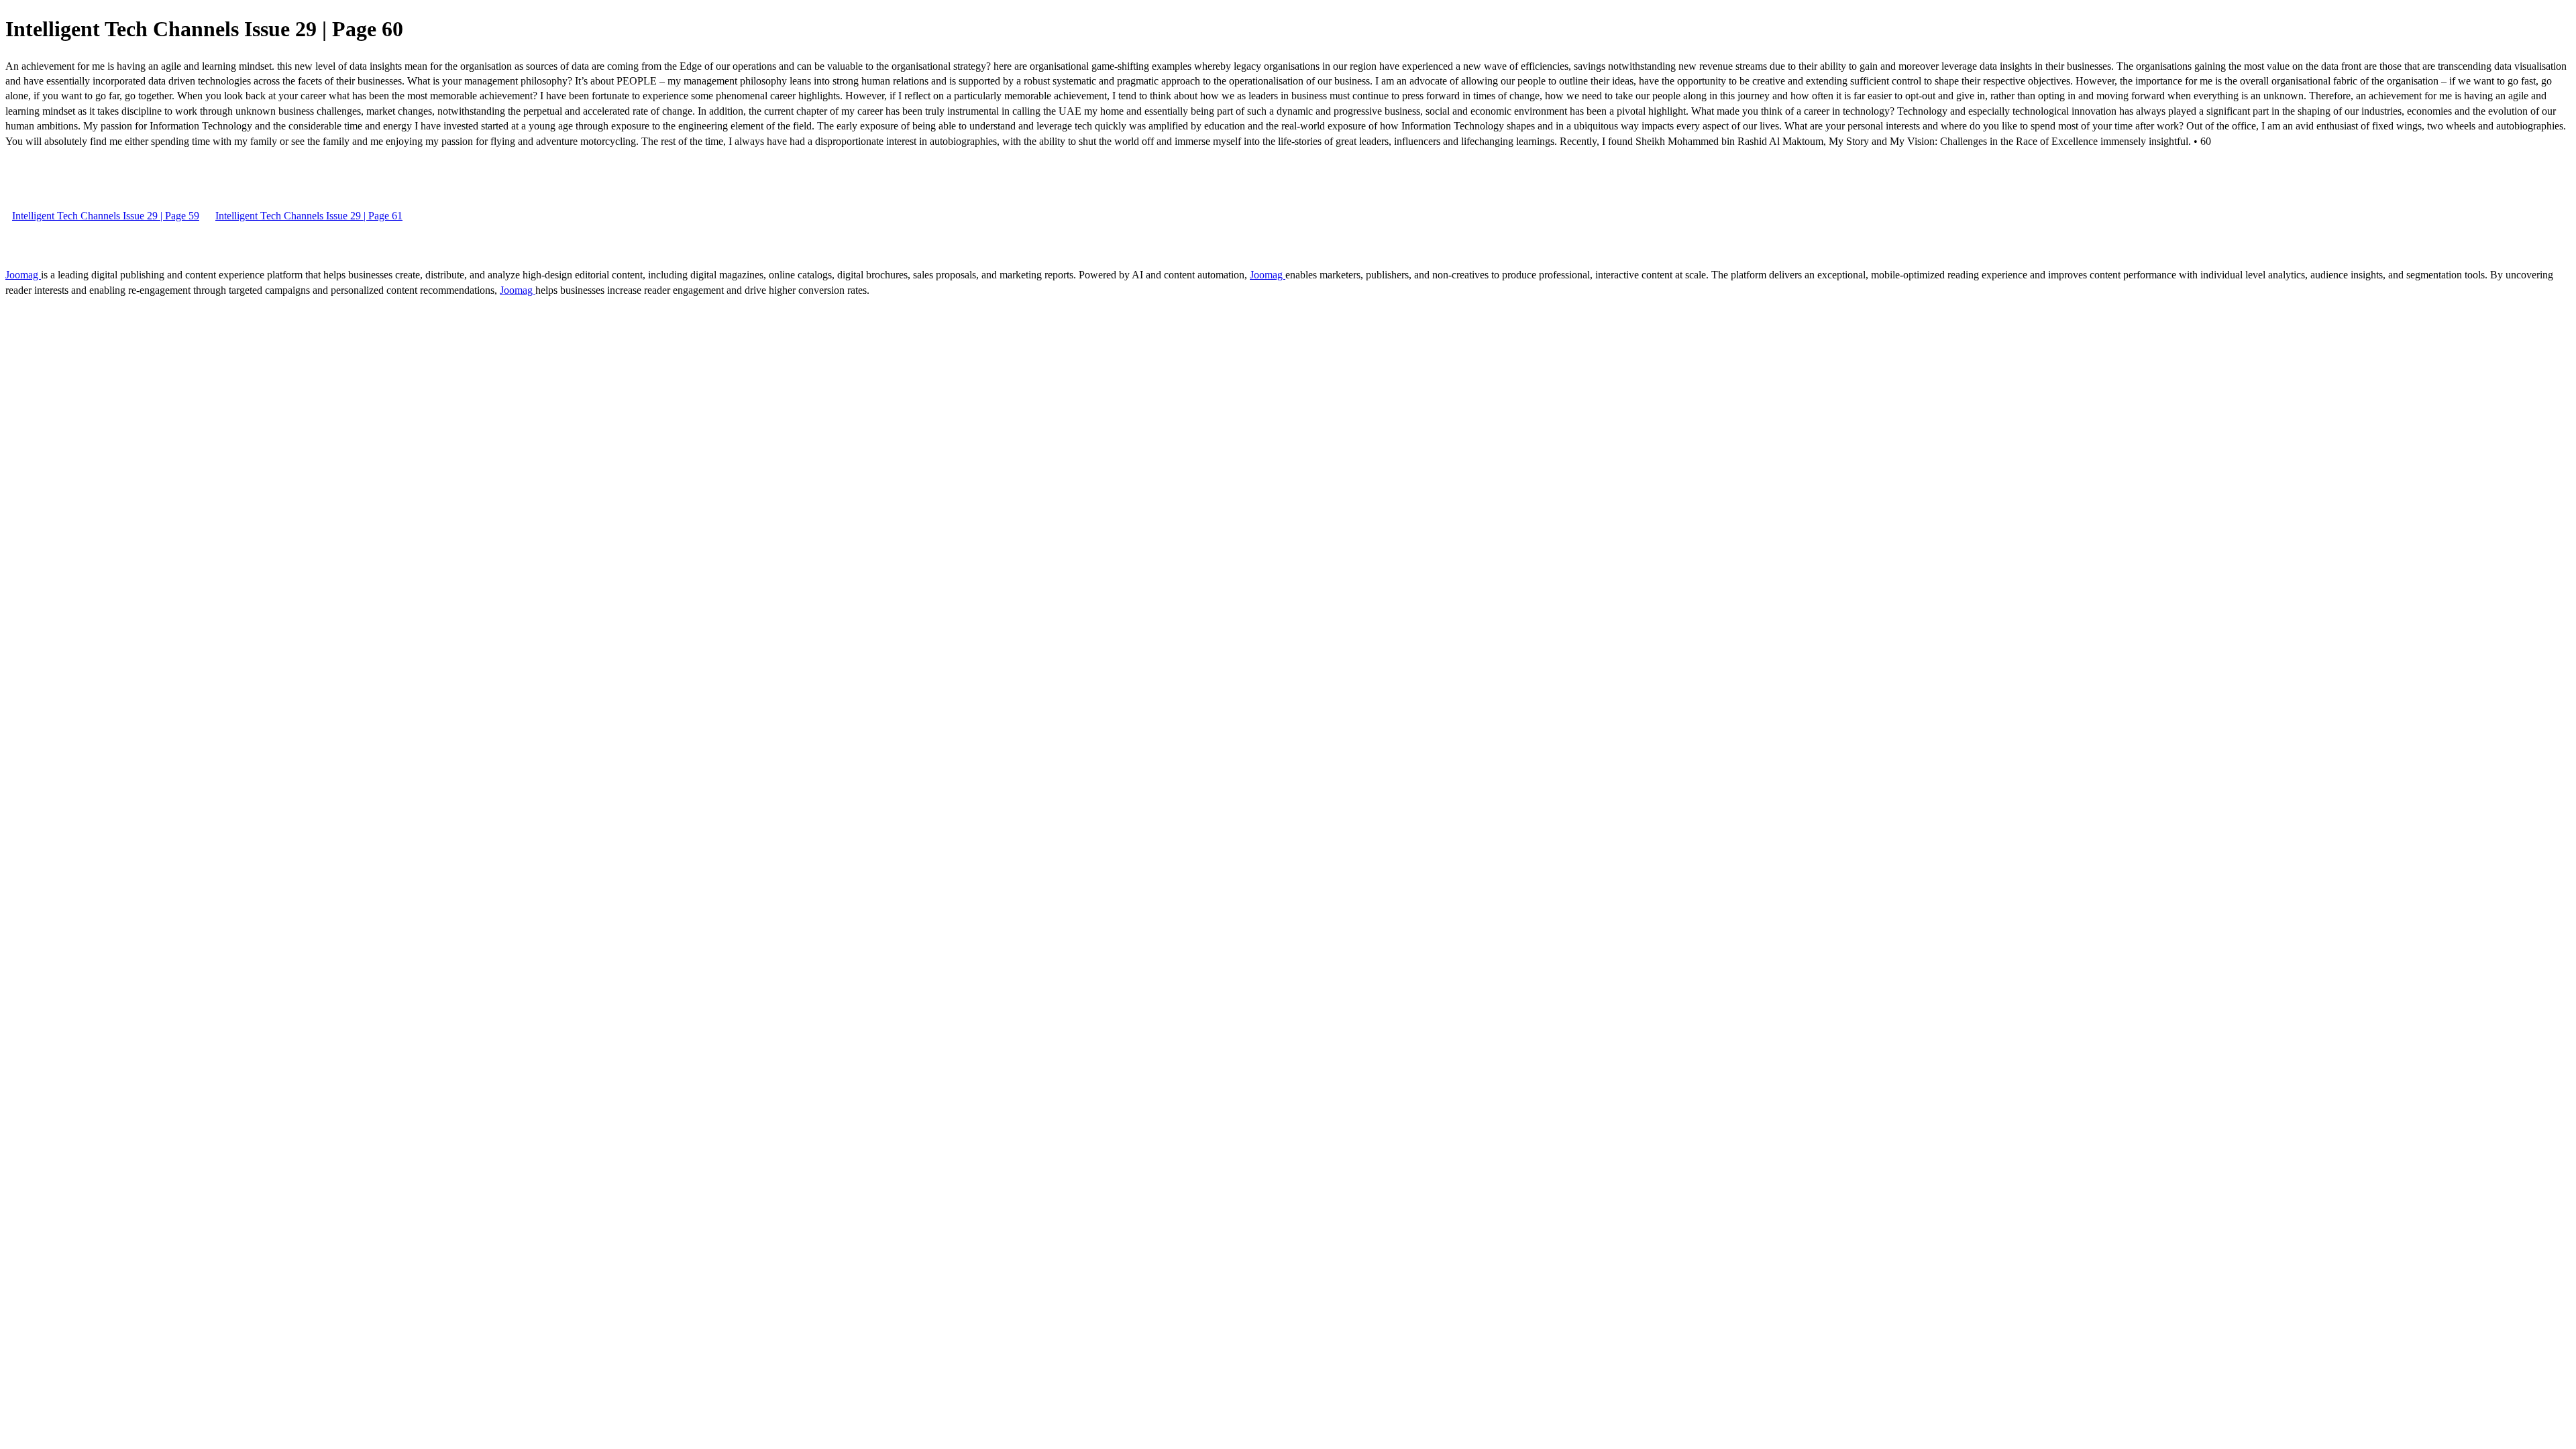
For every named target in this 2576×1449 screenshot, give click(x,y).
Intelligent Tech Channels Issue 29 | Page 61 (309, 216)
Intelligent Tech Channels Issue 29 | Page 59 (106, 216)
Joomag (23, 275)
